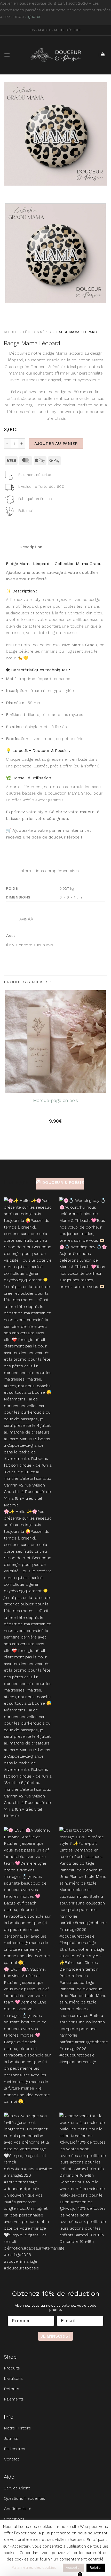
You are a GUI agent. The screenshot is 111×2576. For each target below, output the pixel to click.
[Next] (23, 191)
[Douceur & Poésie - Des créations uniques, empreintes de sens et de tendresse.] (55, 55)
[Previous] (9, 191)
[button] (7, 55)
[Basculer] (9, 545)
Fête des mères (37, 332)
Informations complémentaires (48, 871)
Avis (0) (25, 919)
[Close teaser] (80, 2562)
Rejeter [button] (96, 2568)
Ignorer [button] (34, 16)
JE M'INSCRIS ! (55, 2336)
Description (30, 547)
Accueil (11, 332)
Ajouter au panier (56, 444)
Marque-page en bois (55, 1100)
